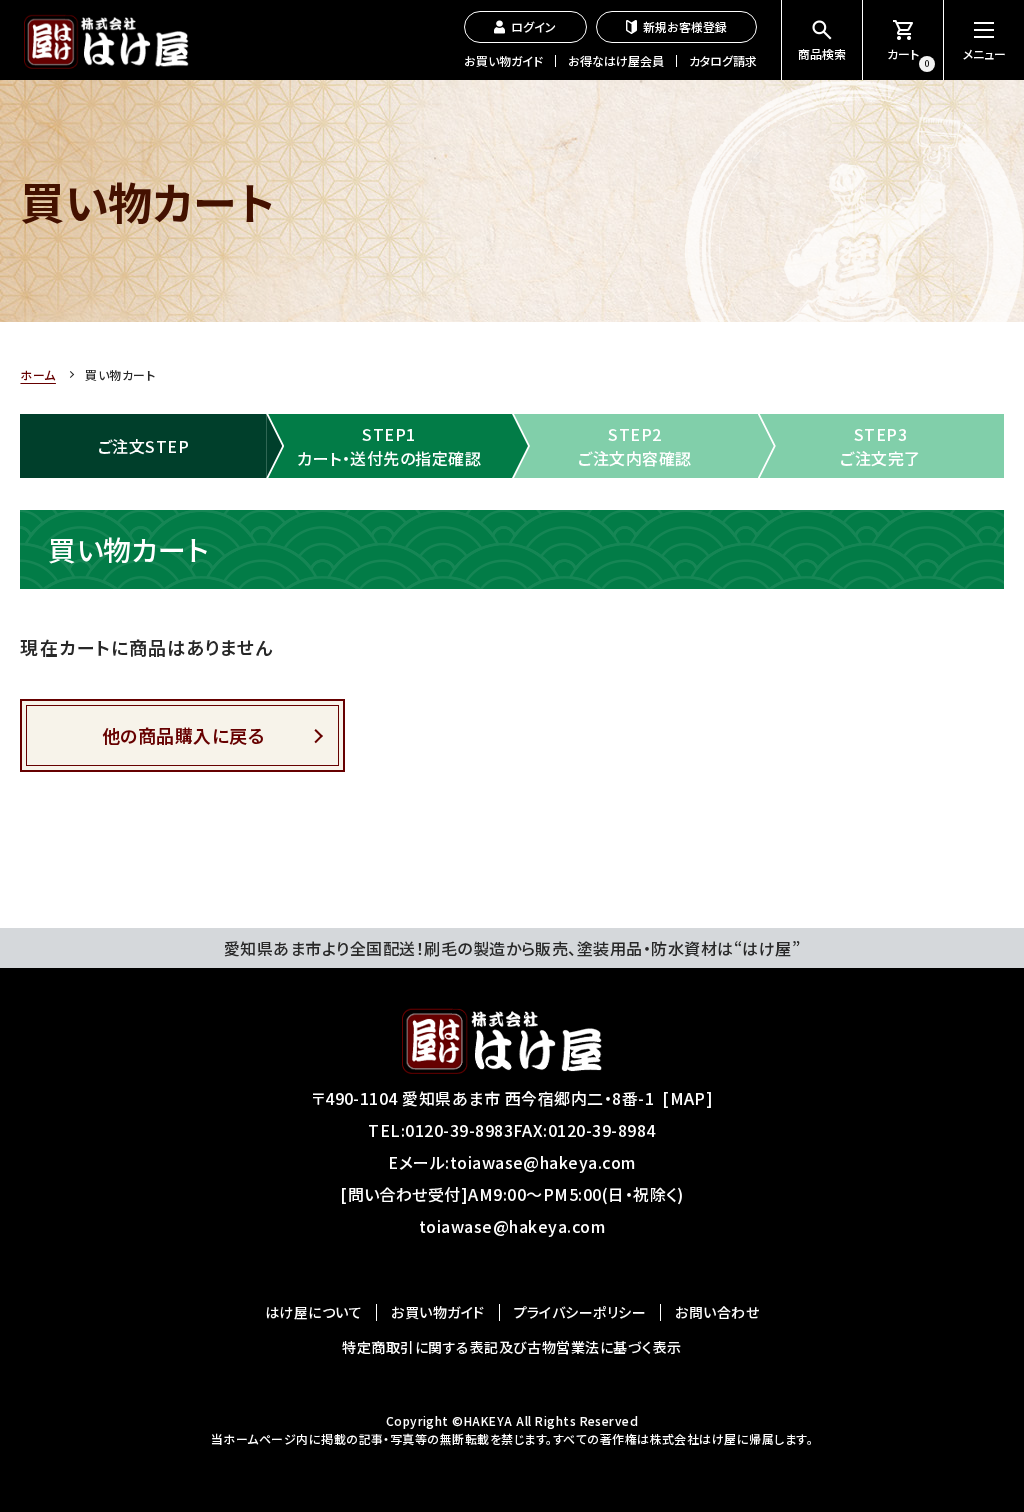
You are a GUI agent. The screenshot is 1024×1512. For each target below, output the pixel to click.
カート (908, 57)
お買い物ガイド (503, 60)
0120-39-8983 (459, 1130)
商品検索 (822, 53)
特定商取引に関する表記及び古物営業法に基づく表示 (512, 1347)
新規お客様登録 (685, 26)
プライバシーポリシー (580, 1312)
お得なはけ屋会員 (616, 60)
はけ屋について (313, 1312)
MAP (688, 1098)
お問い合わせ (717, 1312)
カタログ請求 (723, 60)
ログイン (533, 26)
